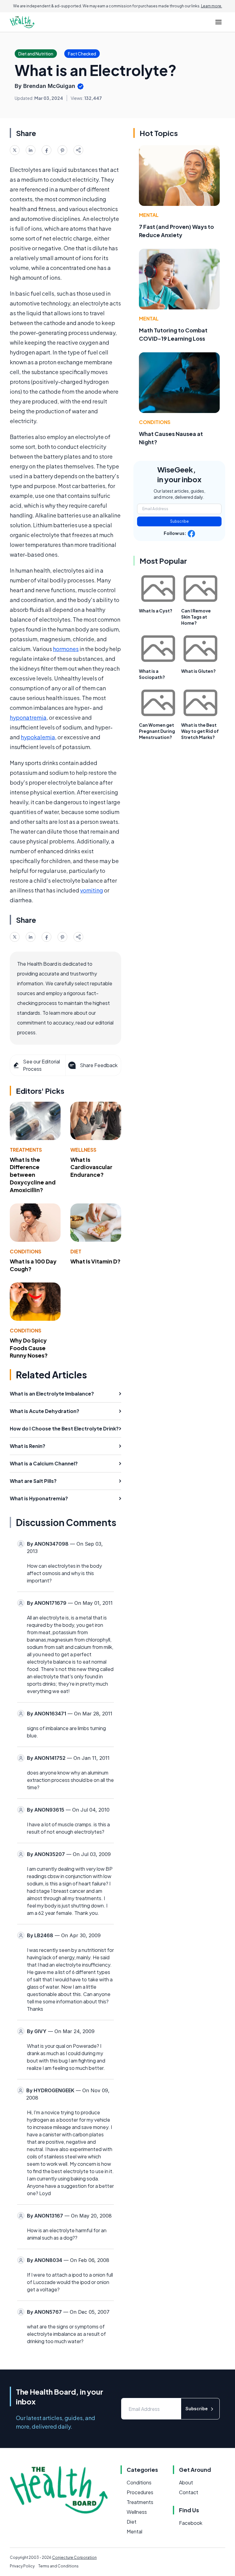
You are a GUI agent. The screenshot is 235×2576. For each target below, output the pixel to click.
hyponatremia (28, 717)
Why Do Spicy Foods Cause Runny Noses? (29, 1348)
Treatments (26, 1150)
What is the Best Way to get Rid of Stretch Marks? (200, 731)
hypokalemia (38, 737)
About (186, 2482)
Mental (149, 215)
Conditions (26, 1251)
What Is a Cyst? (156, 611)
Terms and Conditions (58, 2566)
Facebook (191, 2523)
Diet (76, 1251)
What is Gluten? (198, 671)
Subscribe (179, 521)
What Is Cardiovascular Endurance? (91, 1167)
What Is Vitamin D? (95, 1261)
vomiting (92, 890)
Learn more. (212, 6)
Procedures (140, 2492)
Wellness (83, 1150)
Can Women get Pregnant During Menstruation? (157, 731)
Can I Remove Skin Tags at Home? (196, 617)
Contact (189, 2492)
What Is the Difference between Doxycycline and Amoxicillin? (33, 1175)
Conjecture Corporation (74, 2557)
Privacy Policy (22, 2566)
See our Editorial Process (41, 1065)
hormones (66, 649)
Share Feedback (99, 1065)
